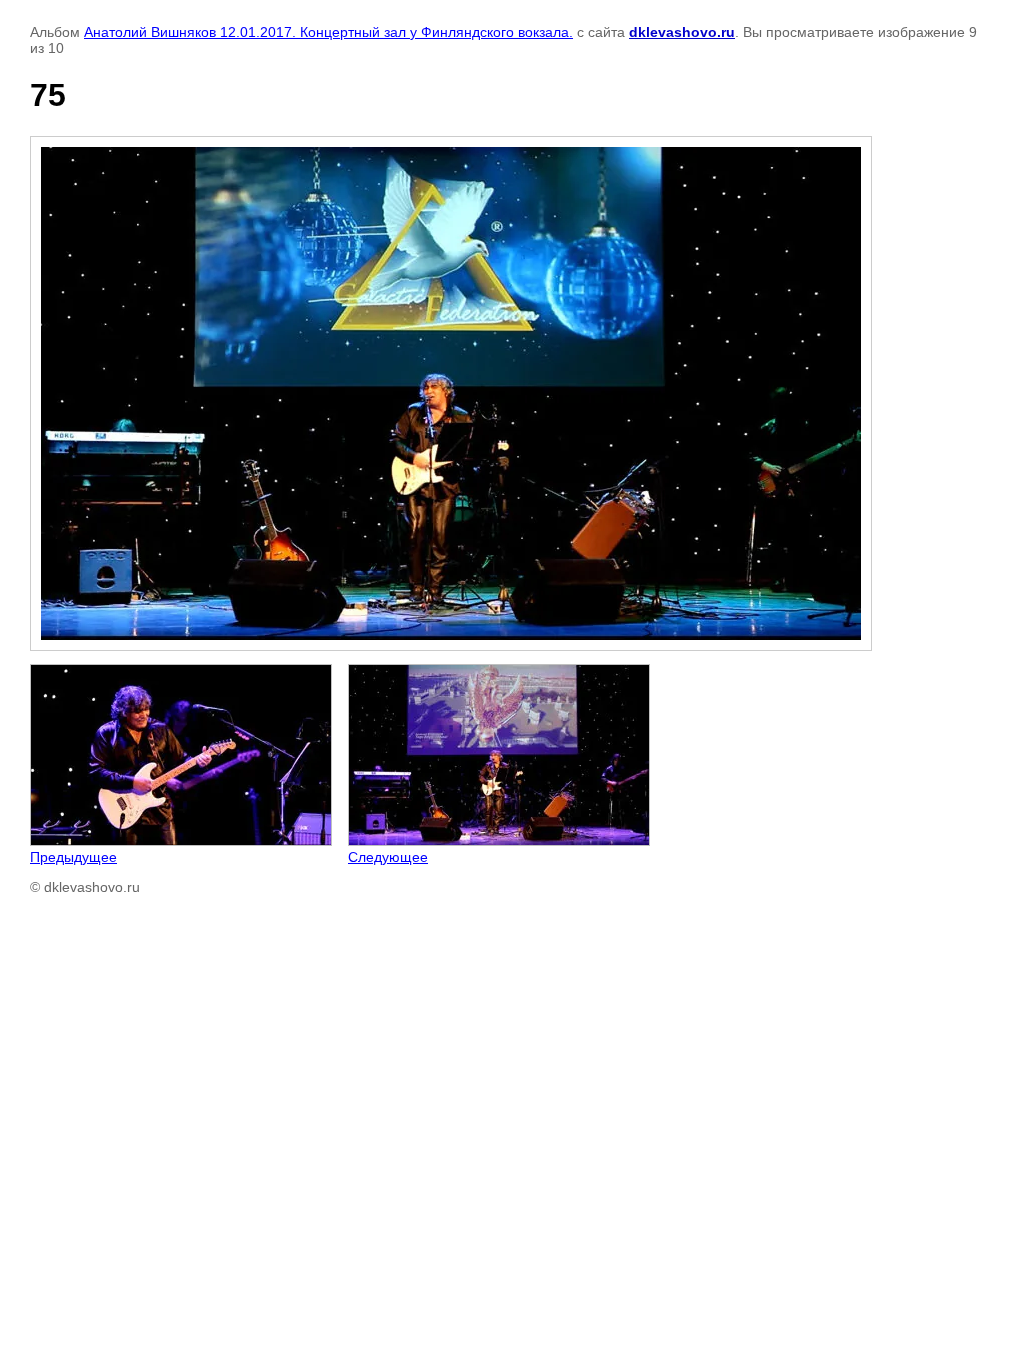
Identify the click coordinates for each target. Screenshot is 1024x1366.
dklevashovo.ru (682, 32)
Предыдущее (73, 857)
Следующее (388, 857)
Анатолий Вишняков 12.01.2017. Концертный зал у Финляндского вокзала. (328, 32)
